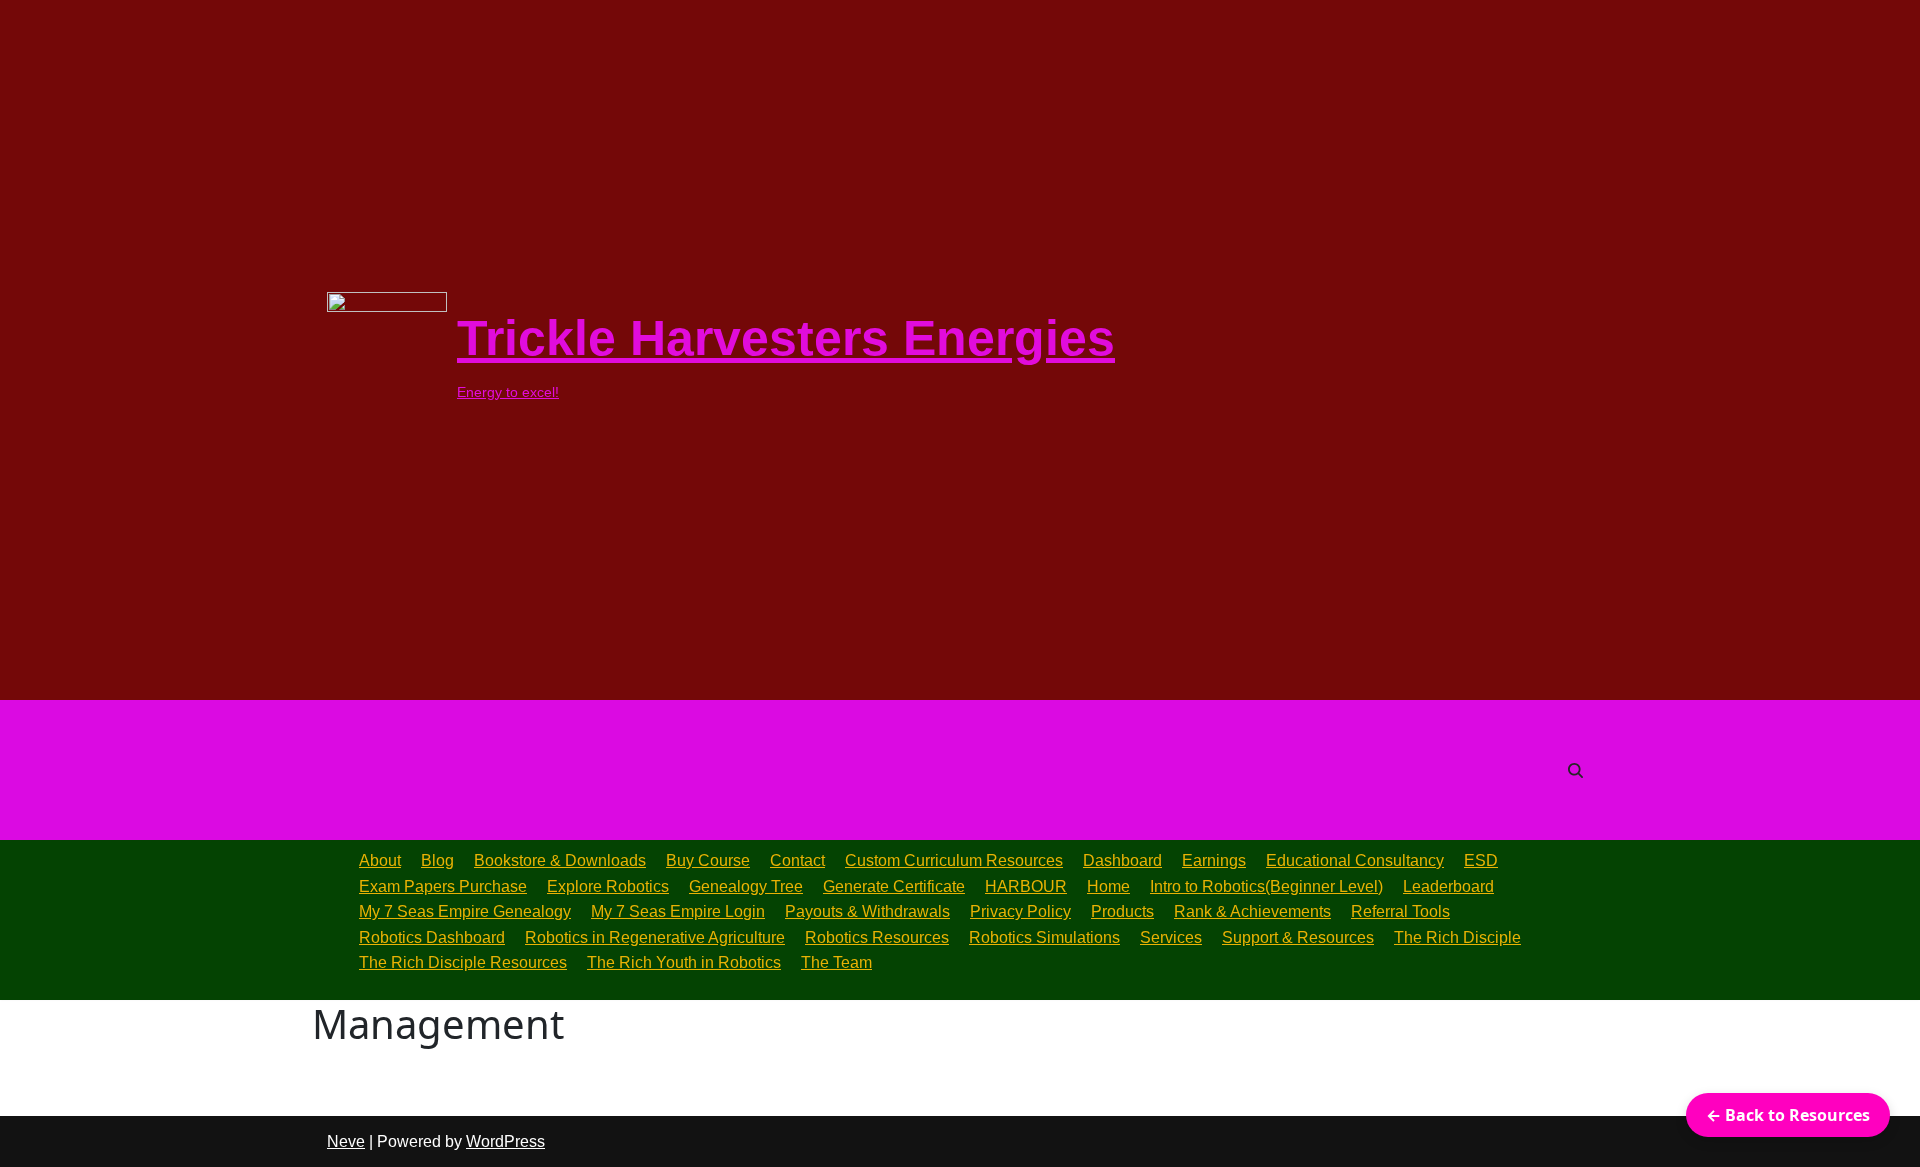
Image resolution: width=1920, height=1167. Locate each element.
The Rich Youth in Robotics (684, 962)
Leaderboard (1448, 886)
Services (1171, 937)
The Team (836, 962)
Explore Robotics (608, 886)
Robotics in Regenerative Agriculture (655, 937)
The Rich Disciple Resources (463, 962)
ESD (1481, 860)
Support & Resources (1298, 937)
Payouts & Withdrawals (867, 911)
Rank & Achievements (1252, 911)
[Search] (1575, 770)
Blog (437, 860)
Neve (346, 1141)
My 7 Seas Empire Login (678, 911)
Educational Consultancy (1355, 860)
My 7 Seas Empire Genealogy (465, 911)
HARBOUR (1026, 886)
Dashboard (1122, 860)
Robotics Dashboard (432, 937)
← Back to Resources (1788, 1115)
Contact (797, 860)
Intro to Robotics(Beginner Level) (1266, 886)
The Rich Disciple (1457, 937)
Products (1122, 911)
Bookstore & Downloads (560, 860)
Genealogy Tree (746, 886)
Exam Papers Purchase (443, 886)
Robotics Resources (877, 937)
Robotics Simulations (1044, 937)
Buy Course (708, 860)
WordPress (505, 1141)
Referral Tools (1400, 911)
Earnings (1214, 860)
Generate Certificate (894, 886)
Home (1108, 886)
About (380, 860)
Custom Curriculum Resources (954, 860)
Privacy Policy (1020, 911)
